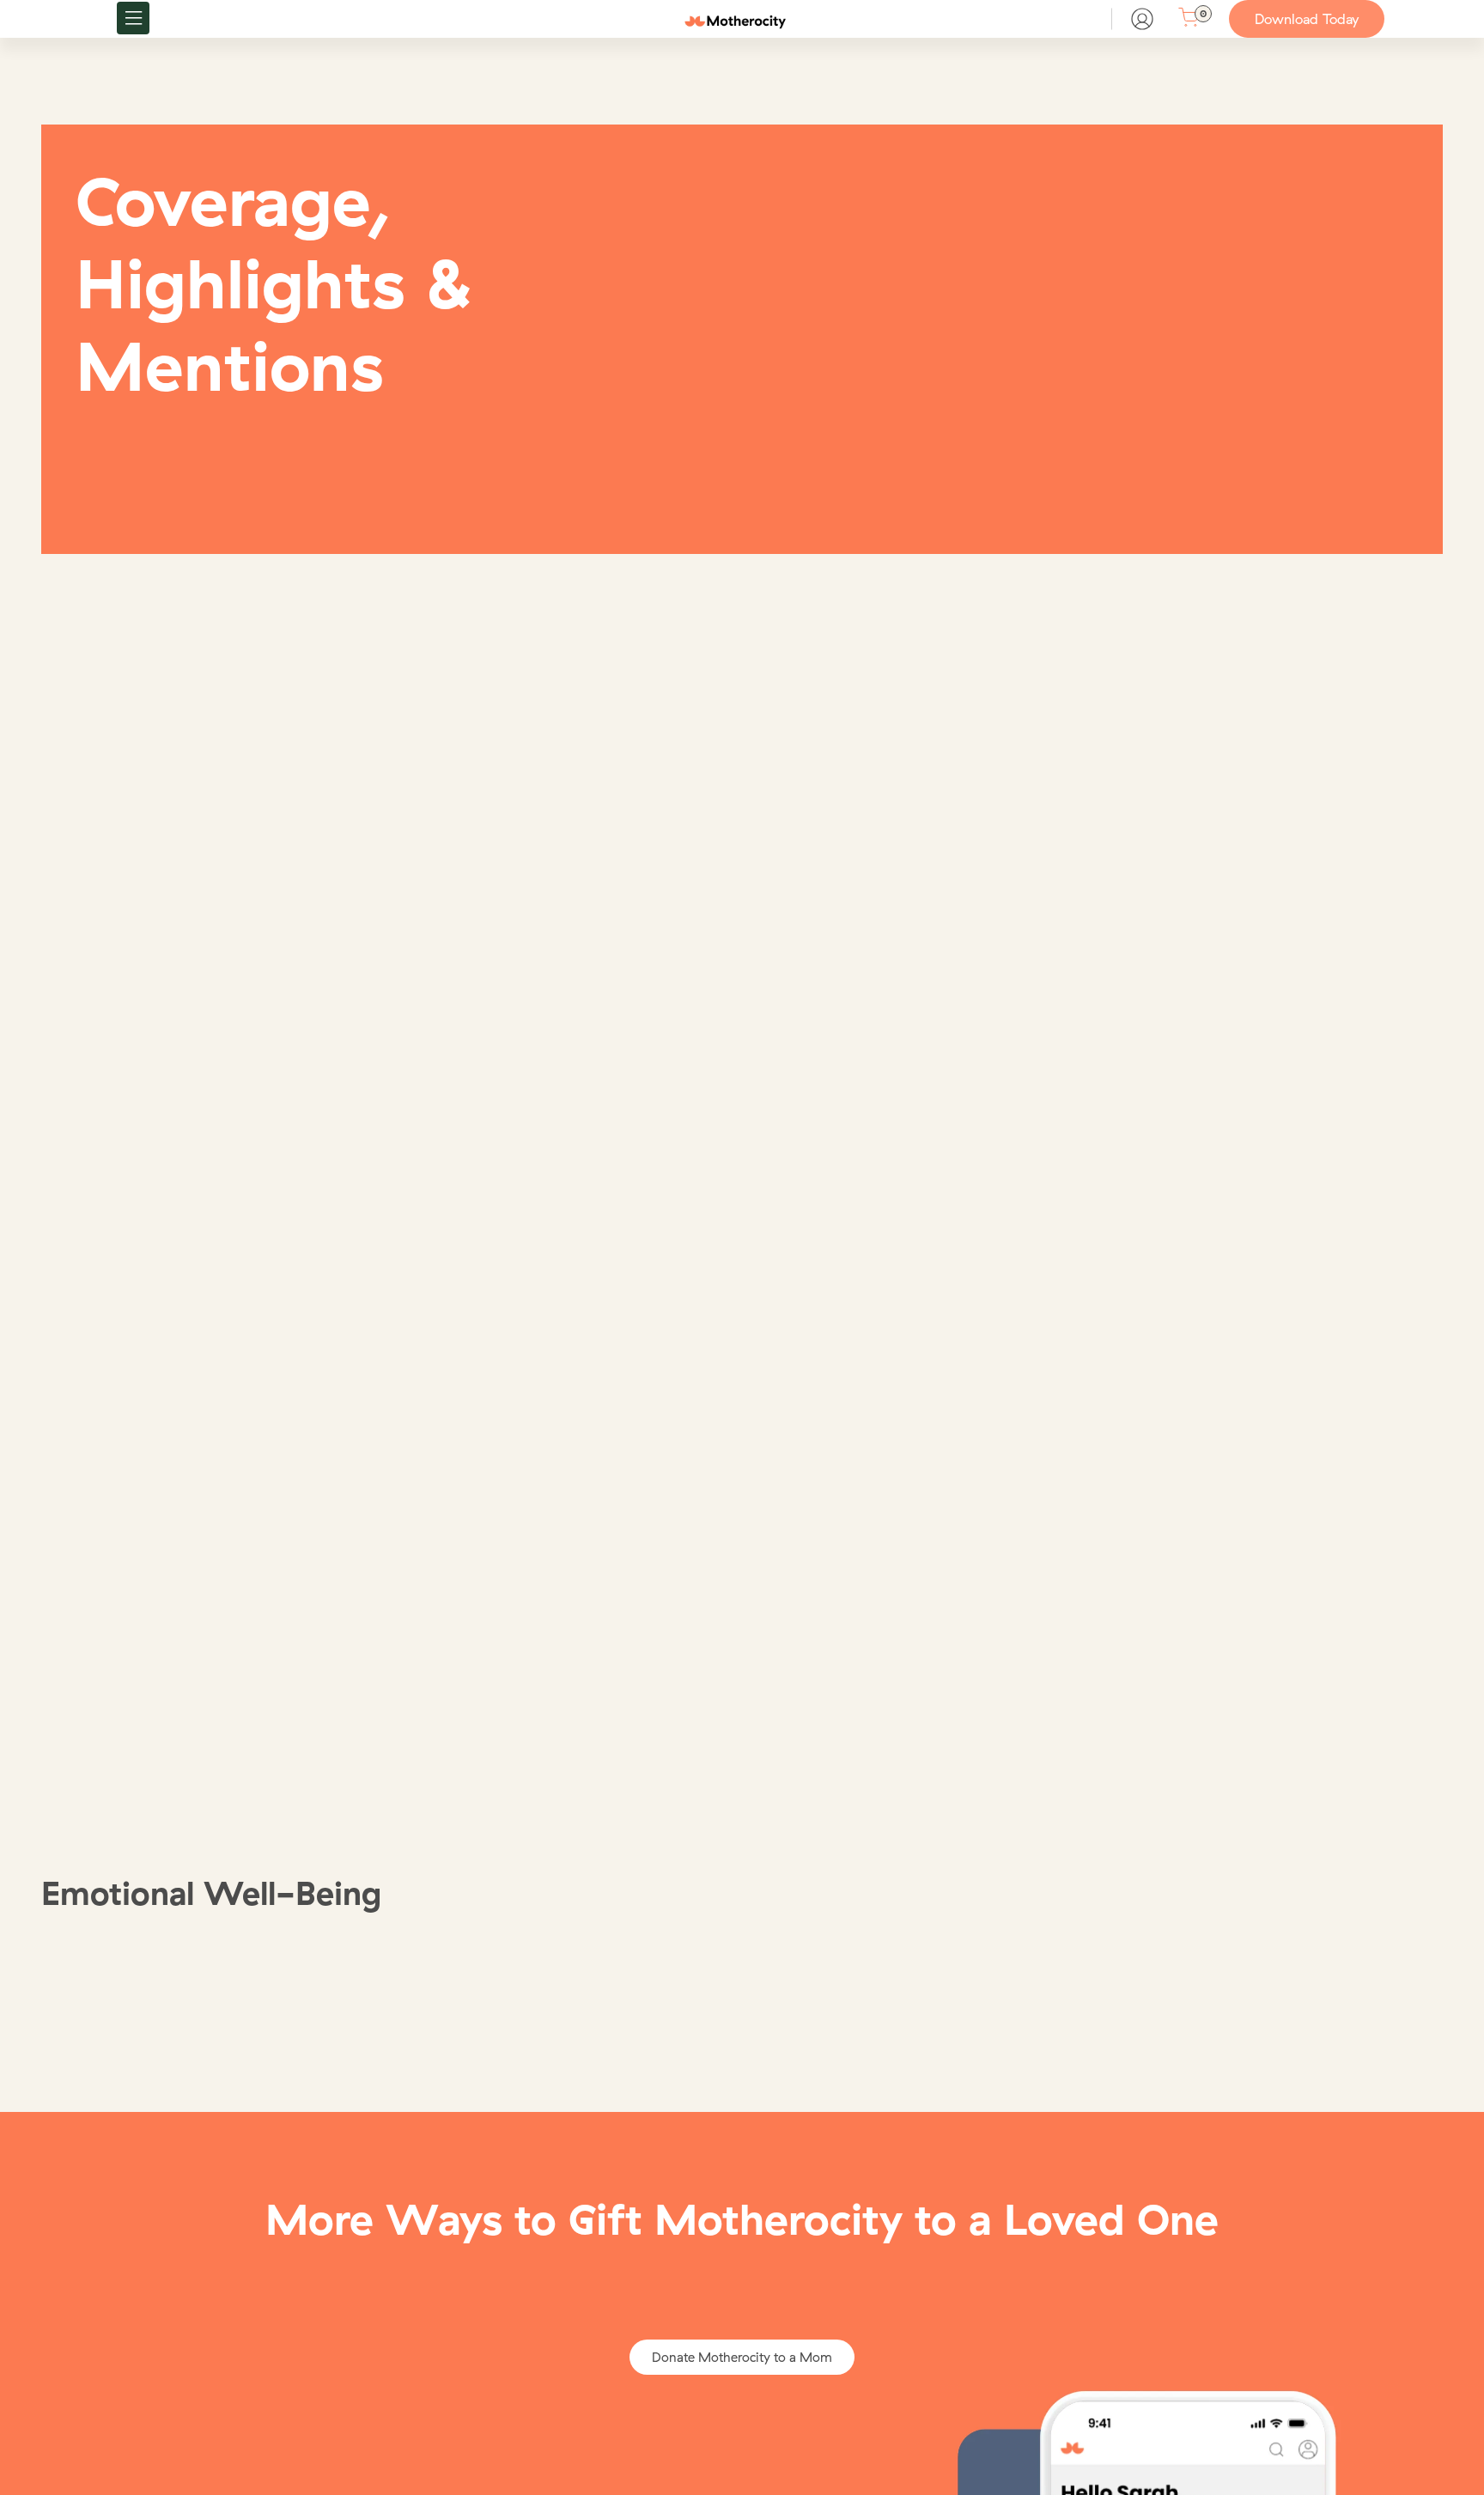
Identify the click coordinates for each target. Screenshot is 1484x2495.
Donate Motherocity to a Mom (742, 2357)
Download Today (1307, 19)
